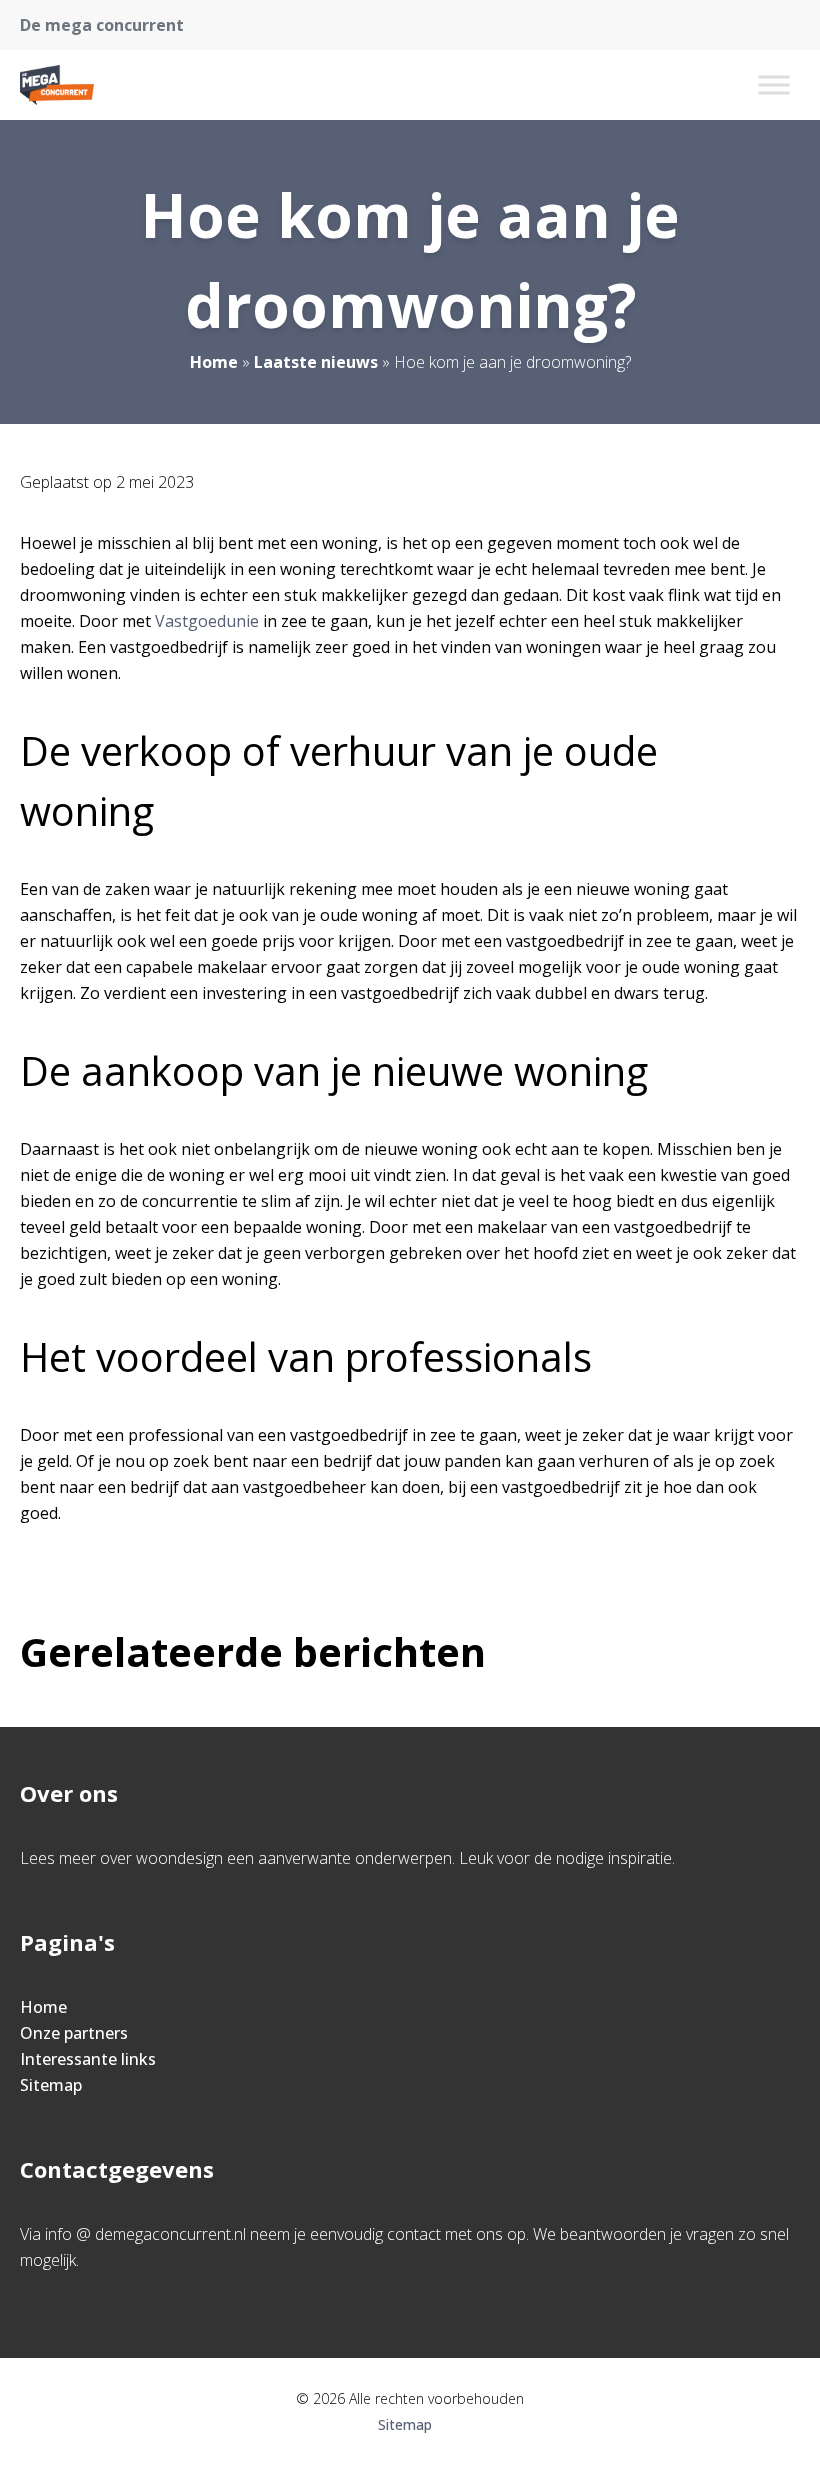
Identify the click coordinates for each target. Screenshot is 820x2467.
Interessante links (88, 2059)
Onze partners (74, 2033)
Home (214, 362)
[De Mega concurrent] (57, 85)
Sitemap (51, 2085)
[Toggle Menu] (774, 84)
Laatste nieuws (316, 362)
